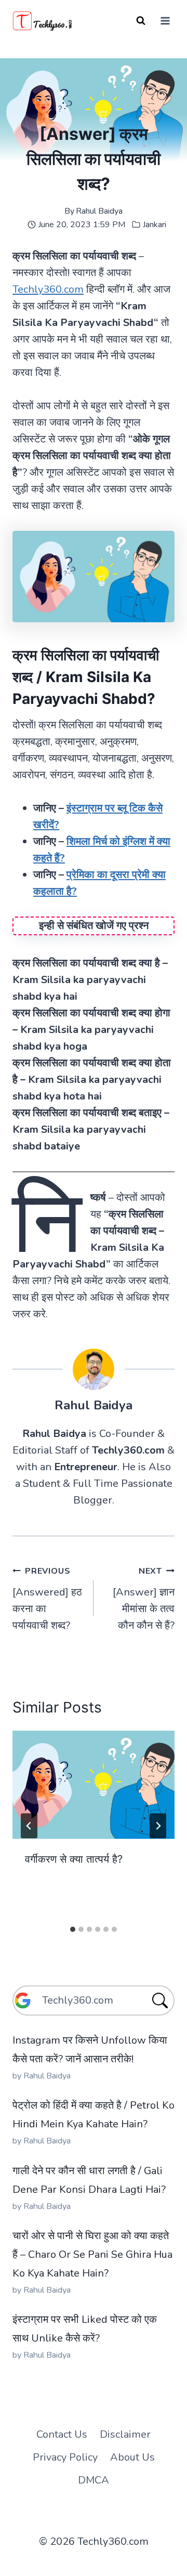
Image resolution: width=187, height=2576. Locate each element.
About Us (132, 2457)
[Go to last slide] (29, 1826)
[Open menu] (165, 21)
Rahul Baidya (99, 211)
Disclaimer (125, 2434)
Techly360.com (48, 289)
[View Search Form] (141, 21)
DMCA (94, 2480)
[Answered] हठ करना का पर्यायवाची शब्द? (47, 1599)
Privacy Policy (65, 2457)
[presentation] (94, 1785)
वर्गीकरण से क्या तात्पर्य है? (74, 1859)
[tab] (73, 1929)
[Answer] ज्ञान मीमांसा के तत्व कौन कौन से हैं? (144, 1599)
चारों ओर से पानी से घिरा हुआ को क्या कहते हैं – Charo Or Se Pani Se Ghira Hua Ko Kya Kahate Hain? (92, 2254)
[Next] (158, 1826)
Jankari (155, 225)
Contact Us (62, 2434)
